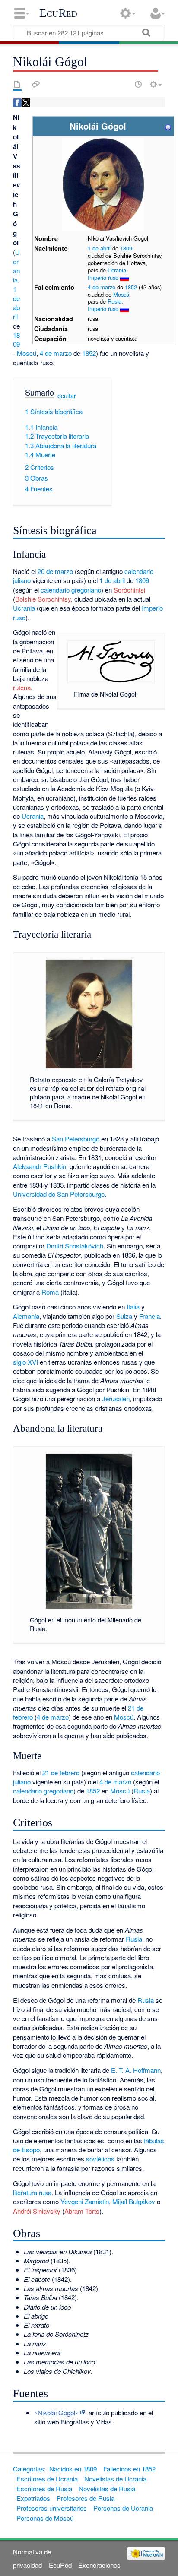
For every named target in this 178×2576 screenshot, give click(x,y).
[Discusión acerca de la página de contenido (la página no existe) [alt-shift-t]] (36, 84)
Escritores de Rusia (44, 2489)
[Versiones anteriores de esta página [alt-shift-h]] (138, 84)
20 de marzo (55, 571)
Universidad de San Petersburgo (59, 1194)
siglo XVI (25, 1362)
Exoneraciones (99, 2565)
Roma (50, 1292)
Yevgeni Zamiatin (85, 2201)
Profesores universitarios (52, 2508)
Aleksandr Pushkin (40, 1166)
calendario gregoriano (71, 590)
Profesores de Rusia (86, 2498)
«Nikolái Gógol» (56, 2413)
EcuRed (58, 13)
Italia (133, 1307)
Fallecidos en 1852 (129, 2469)
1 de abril (99, 248)
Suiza (124, 1316)
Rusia (114, 301)
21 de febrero (61, 1773)
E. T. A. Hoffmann (136, 2070)
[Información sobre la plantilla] (168, 126)
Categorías (29, 2469)
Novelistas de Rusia (107, 2489)
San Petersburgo (76, 1139)
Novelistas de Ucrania (115, 2479)
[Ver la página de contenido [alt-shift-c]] (17, 84)
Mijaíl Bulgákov (134, 2201)
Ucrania (117, 270)
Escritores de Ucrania (47, 2479)
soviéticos (100, 2159)
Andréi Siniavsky (37, 2211)
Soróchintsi (129, 590)
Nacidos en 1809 (73, 2469)
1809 (126, 248)
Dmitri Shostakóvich (75, 1246)
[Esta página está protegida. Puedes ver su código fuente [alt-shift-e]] (123, 84)
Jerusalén (116, 1399)
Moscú (121, 294)
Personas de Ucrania (123, 2508)
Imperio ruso (103, 277)
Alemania (26, 1316)
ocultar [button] (67, 396)
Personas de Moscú (45, 2518)
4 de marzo (102, 287)
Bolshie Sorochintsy (43, 599)
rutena (22, 687)
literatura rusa (32, 2192)
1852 (131, 287)
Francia (149, 1316)
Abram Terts (82, 2211)
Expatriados (33, 2498)
